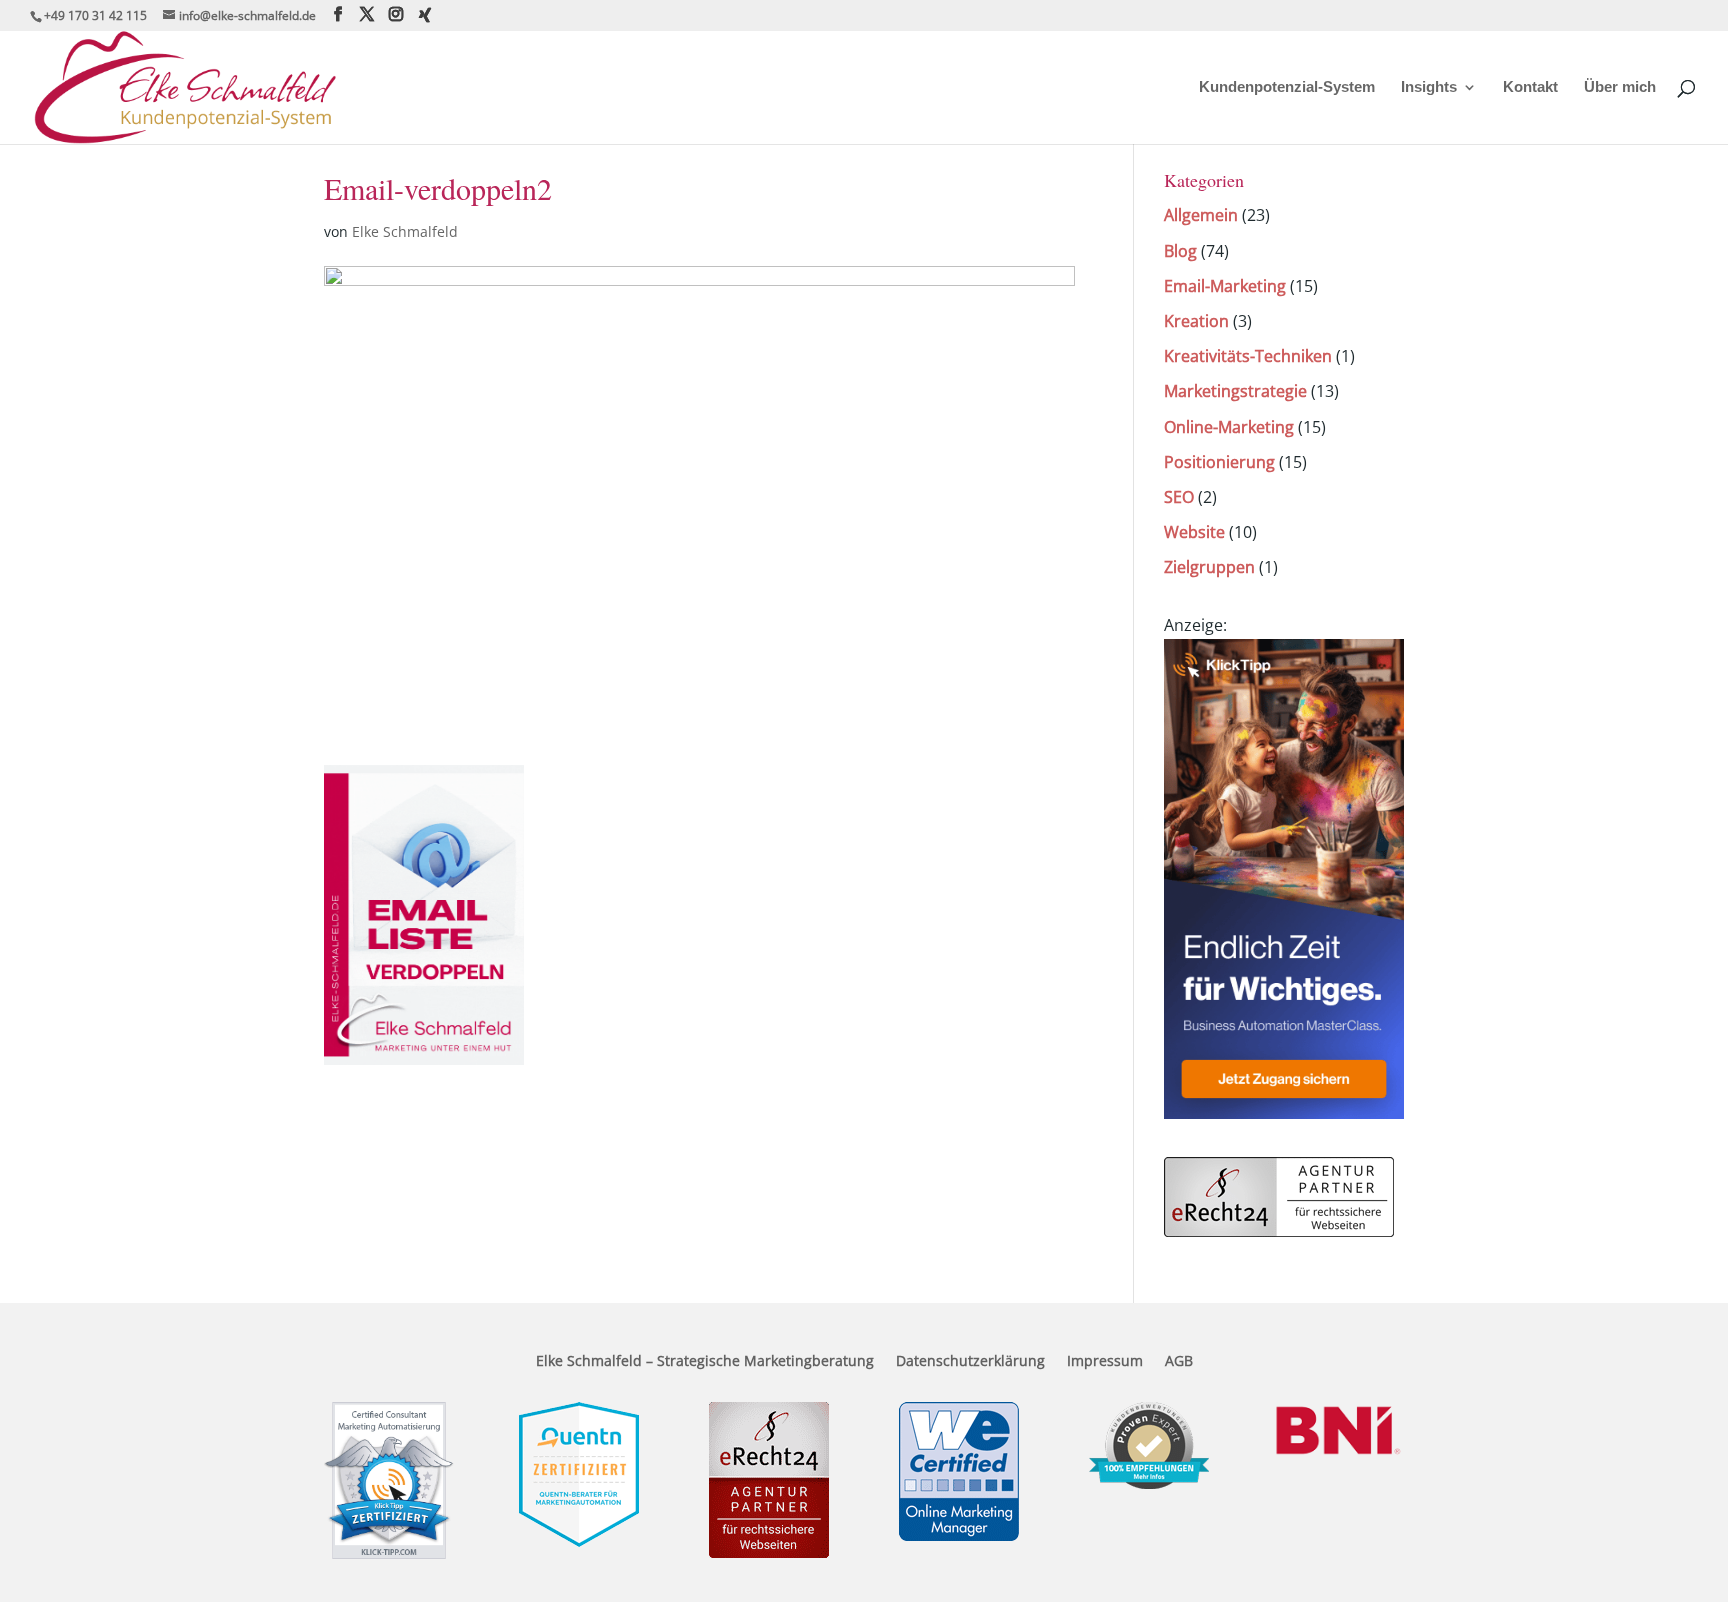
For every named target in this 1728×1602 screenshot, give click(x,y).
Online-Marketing (1229, 427)
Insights (1429, 87)
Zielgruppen (1209, 567)
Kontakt (1530, 87)
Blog (1180, 251)
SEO (1179, 497)
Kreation (1196, 321)
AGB (1179, 1362)
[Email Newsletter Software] (1284, 1113)
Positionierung (1219, 462)
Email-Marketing (1225, 286)
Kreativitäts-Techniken (1248, 356)
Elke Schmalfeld (405, 231)
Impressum (1105, 1362)
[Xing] (425, 15)
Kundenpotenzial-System (1287, 87)
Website (1194, 532)
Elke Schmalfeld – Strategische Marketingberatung (705, 1362)
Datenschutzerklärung (970, 1362)
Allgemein (1201, 215)
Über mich (1620, 87)
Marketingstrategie (1235, 391)
